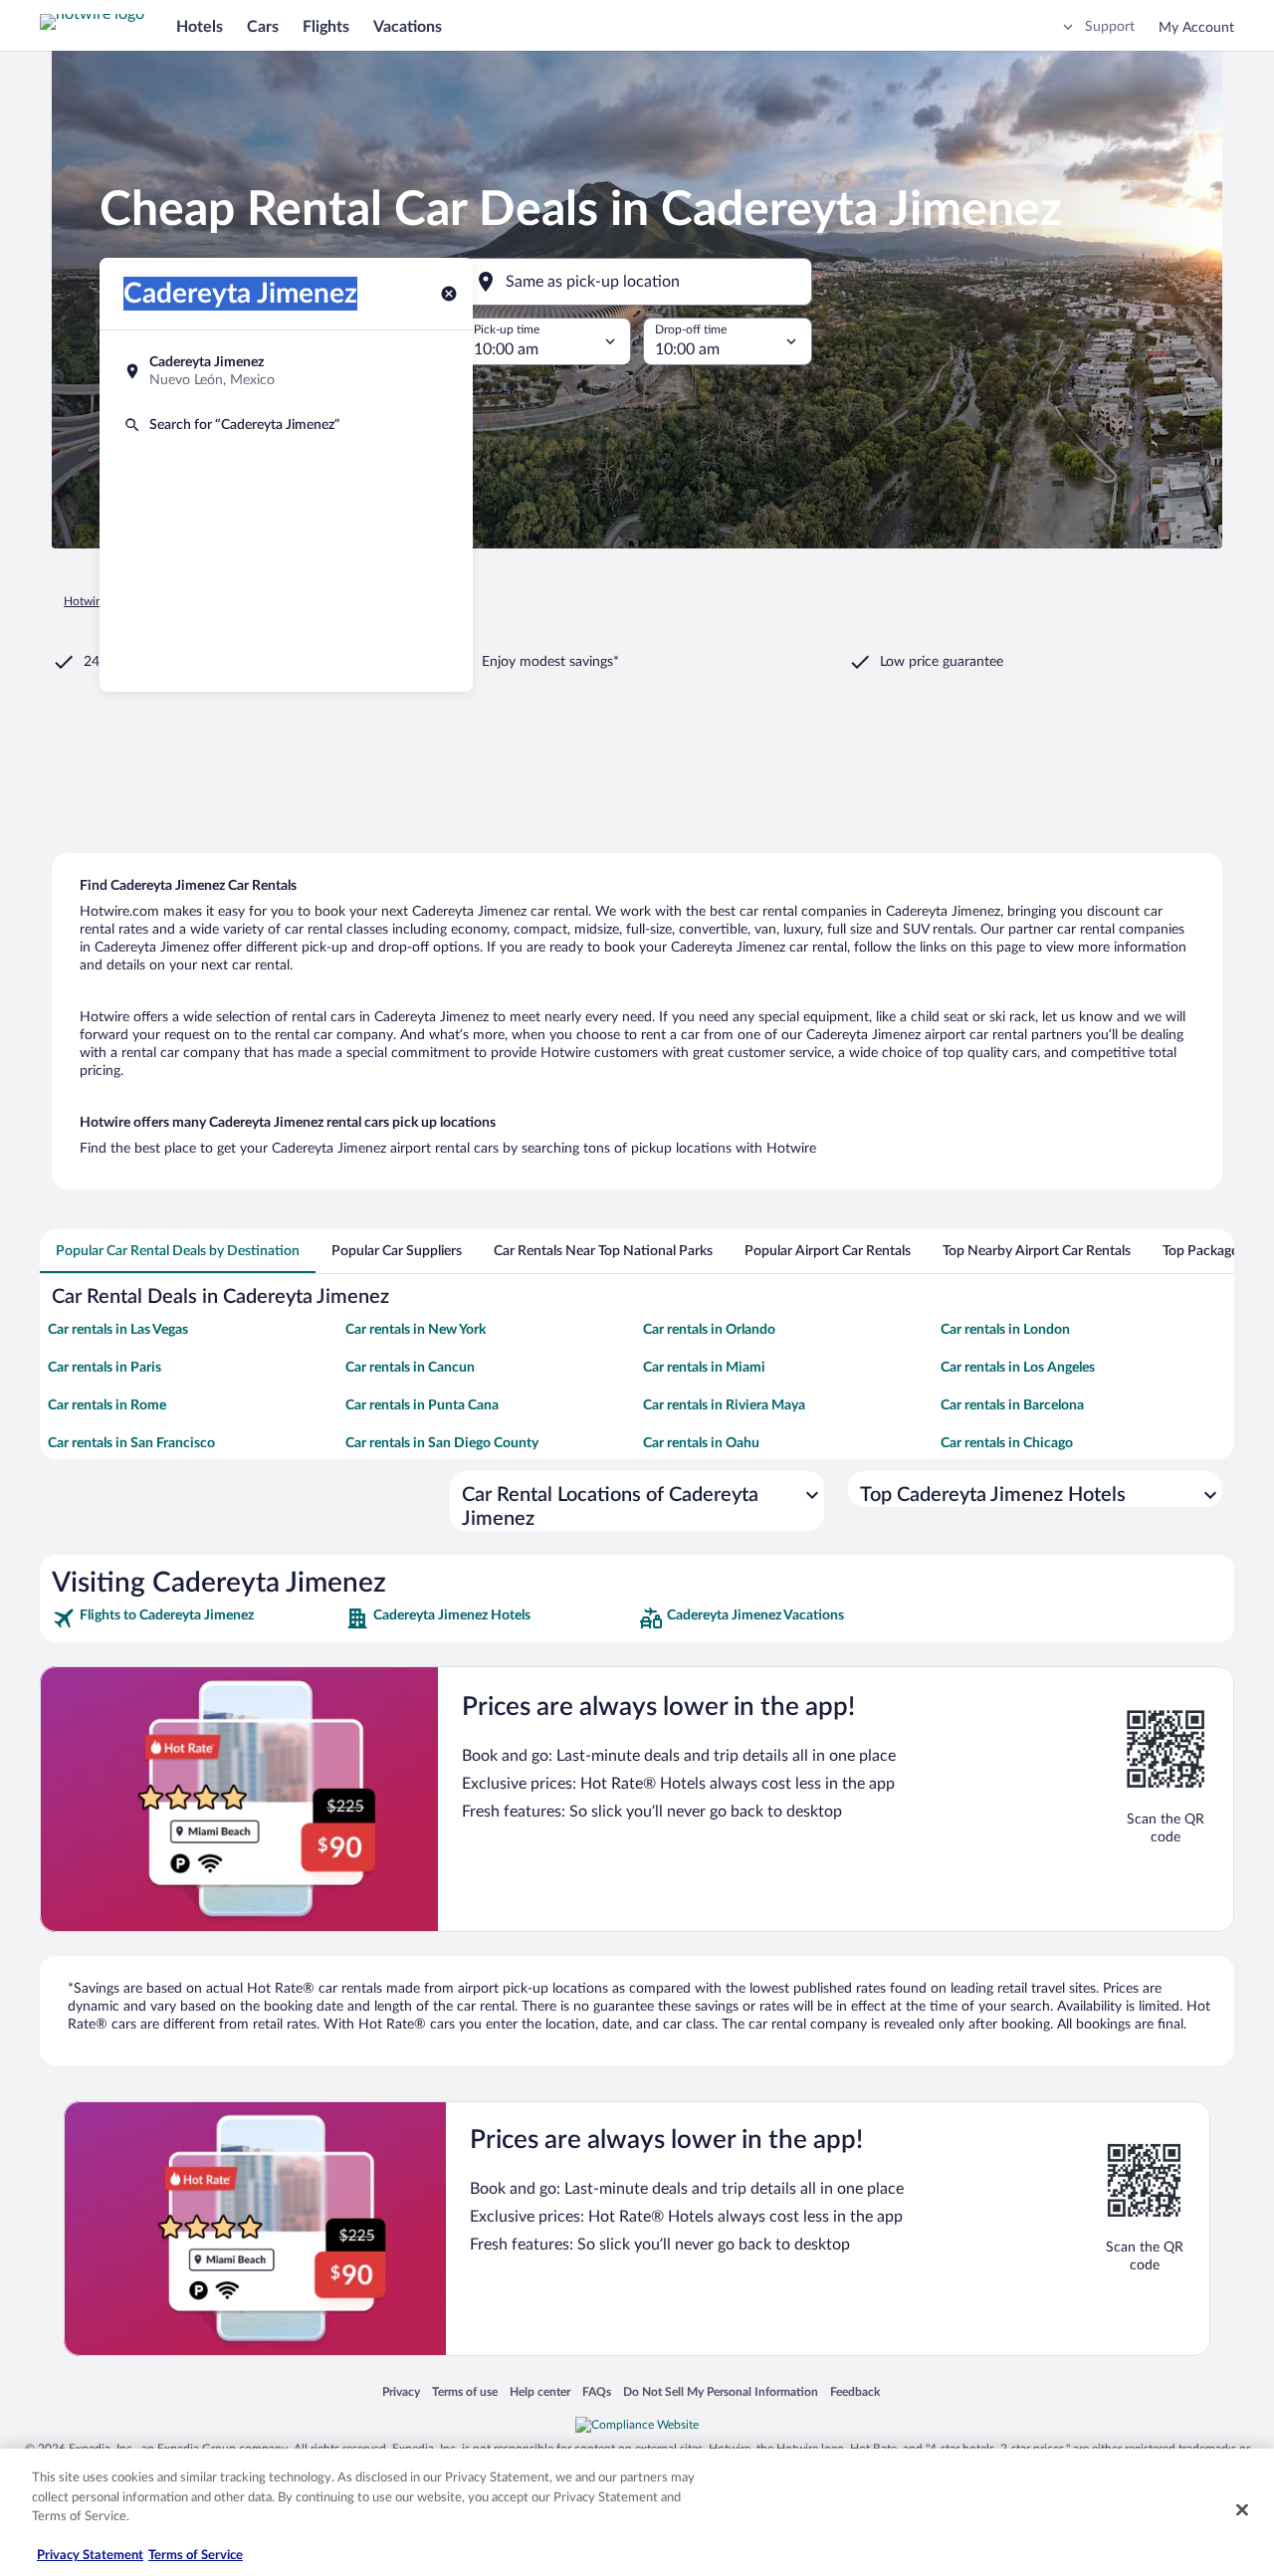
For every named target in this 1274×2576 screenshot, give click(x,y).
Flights (326, 27)
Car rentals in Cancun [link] (410, 1368)
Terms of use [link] (465, 2391)
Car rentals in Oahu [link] (701, 1443)
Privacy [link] (401, 2391)
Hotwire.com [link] (98, 601)
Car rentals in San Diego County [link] (442, 1443)
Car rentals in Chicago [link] (1007, 1443)
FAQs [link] (597, 2391)
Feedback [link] (855, 2391)
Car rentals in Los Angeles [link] (1018, 1368)
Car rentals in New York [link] (416, 1330)
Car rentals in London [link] (1005, 1330)
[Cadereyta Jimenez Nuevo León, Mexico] (286, 371)
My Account (1196, 28)
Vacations (408, 27)
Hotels (200, 27)
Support (1110, 27)
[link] (197, 1618)
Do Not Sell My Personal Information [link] (721, 2391)
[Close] (1242, 2510)
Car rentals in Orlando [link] (709, 1330)
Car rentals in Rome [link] (107, 1405)
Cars (263, 27)
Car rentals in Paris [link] (105, 1368)
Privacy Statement (90, 2556)
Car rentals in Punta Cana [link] (422, 1405)
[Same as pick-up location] (637, 282)
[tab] (178, 1251)
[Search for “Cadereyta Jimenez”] (286, 425)
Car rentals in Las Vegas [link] (118, 1330)
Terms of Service (196, 2556)
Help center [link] (540, 2391)
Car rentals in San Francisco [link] (131, 1443)
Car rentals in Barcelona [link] (1012, 1405)
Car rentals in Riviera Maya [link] (724, 1405)
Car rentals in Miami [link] (704, 1368)
